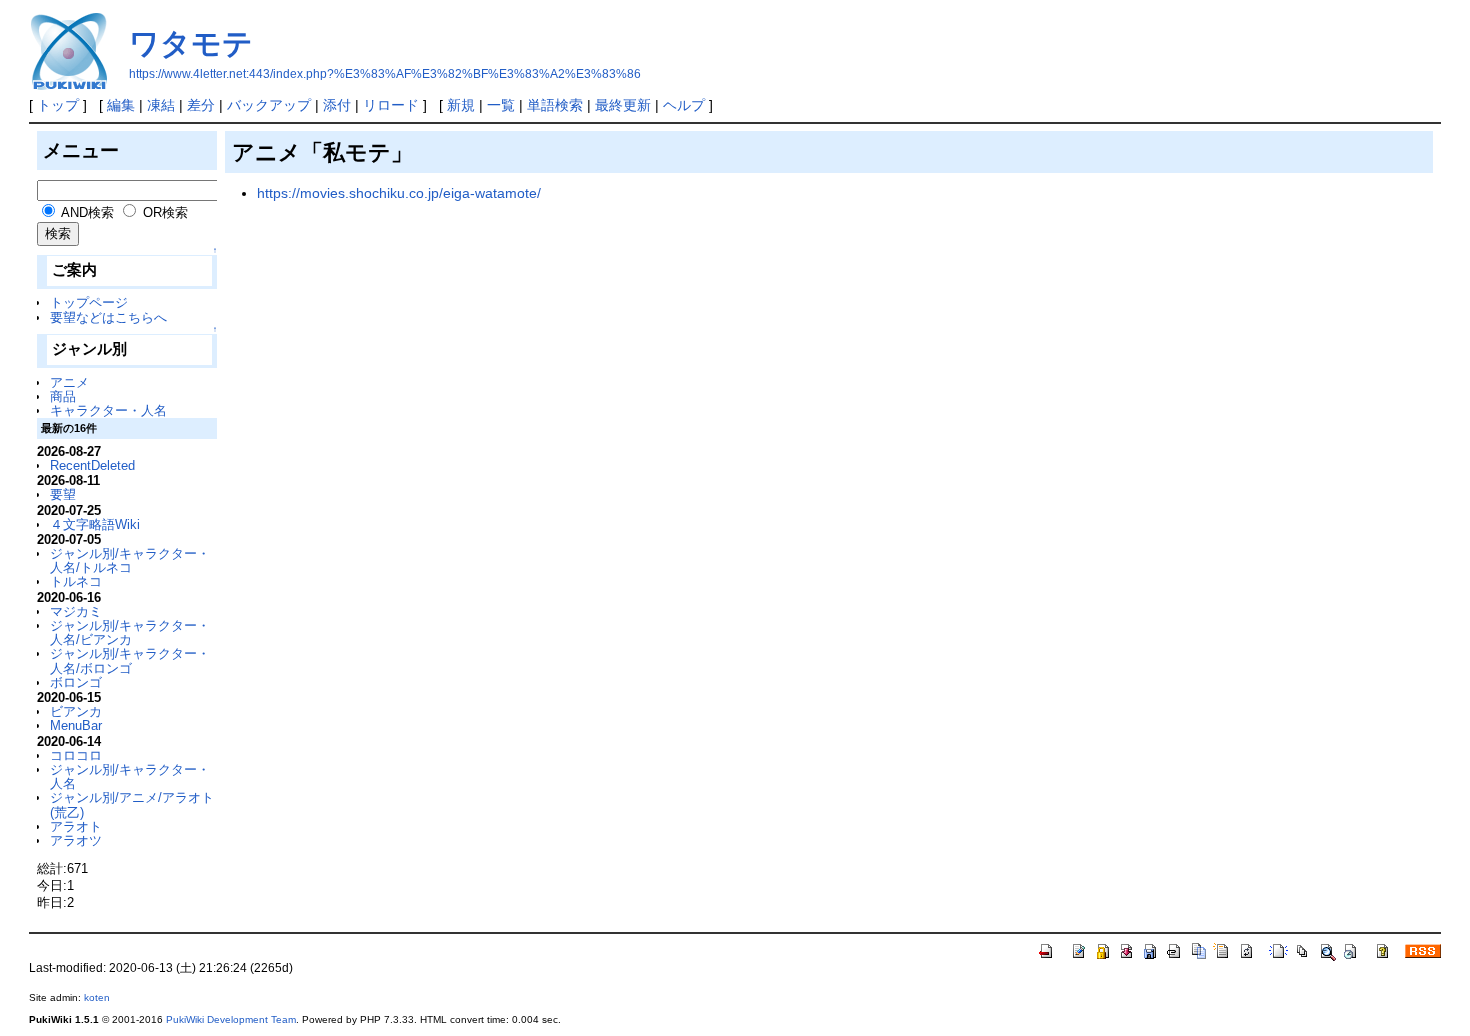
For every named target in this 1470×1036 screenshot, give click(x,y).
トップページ (89, 302)
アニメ (69, 382)
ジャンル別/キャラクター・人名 (130, 776)
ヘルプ (684, 105)
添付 (337, 105)
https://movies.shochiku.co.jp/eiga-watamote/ (399, 193)
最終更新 (623, 105)
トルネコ (76, 581)
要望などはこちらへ (108, 317)
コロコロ (76, 755)
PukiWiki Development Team (231, 1019)
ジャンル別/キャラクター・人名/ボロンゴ (130, 660)
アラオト (76, 826)
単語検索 (555, 105)
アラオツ (76, 840)
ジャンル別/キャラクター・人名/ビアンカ (130, 632)
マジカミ (76, 611)
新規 (461, 105)
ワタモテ (191, 43)
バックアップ (269, 105)
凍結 (161, 105)
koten (97, 997)
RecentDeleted (92, 465)
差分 (201, 105)
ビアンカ (76, 711)
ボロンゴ (76, 682)
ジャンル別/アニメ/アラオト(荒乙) (132, 804)
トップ (58, 105)
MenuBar (76, 725)
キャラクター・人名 (108, 410)
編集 (121, 105)
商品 (63, 396)
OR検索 (165, 212)
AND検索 (87, 212)
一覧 (501, 105)
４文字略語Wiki (95, 524)
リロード (391, 105)
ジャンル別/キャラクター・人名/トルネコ (130, 560)
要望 (63, 494)
